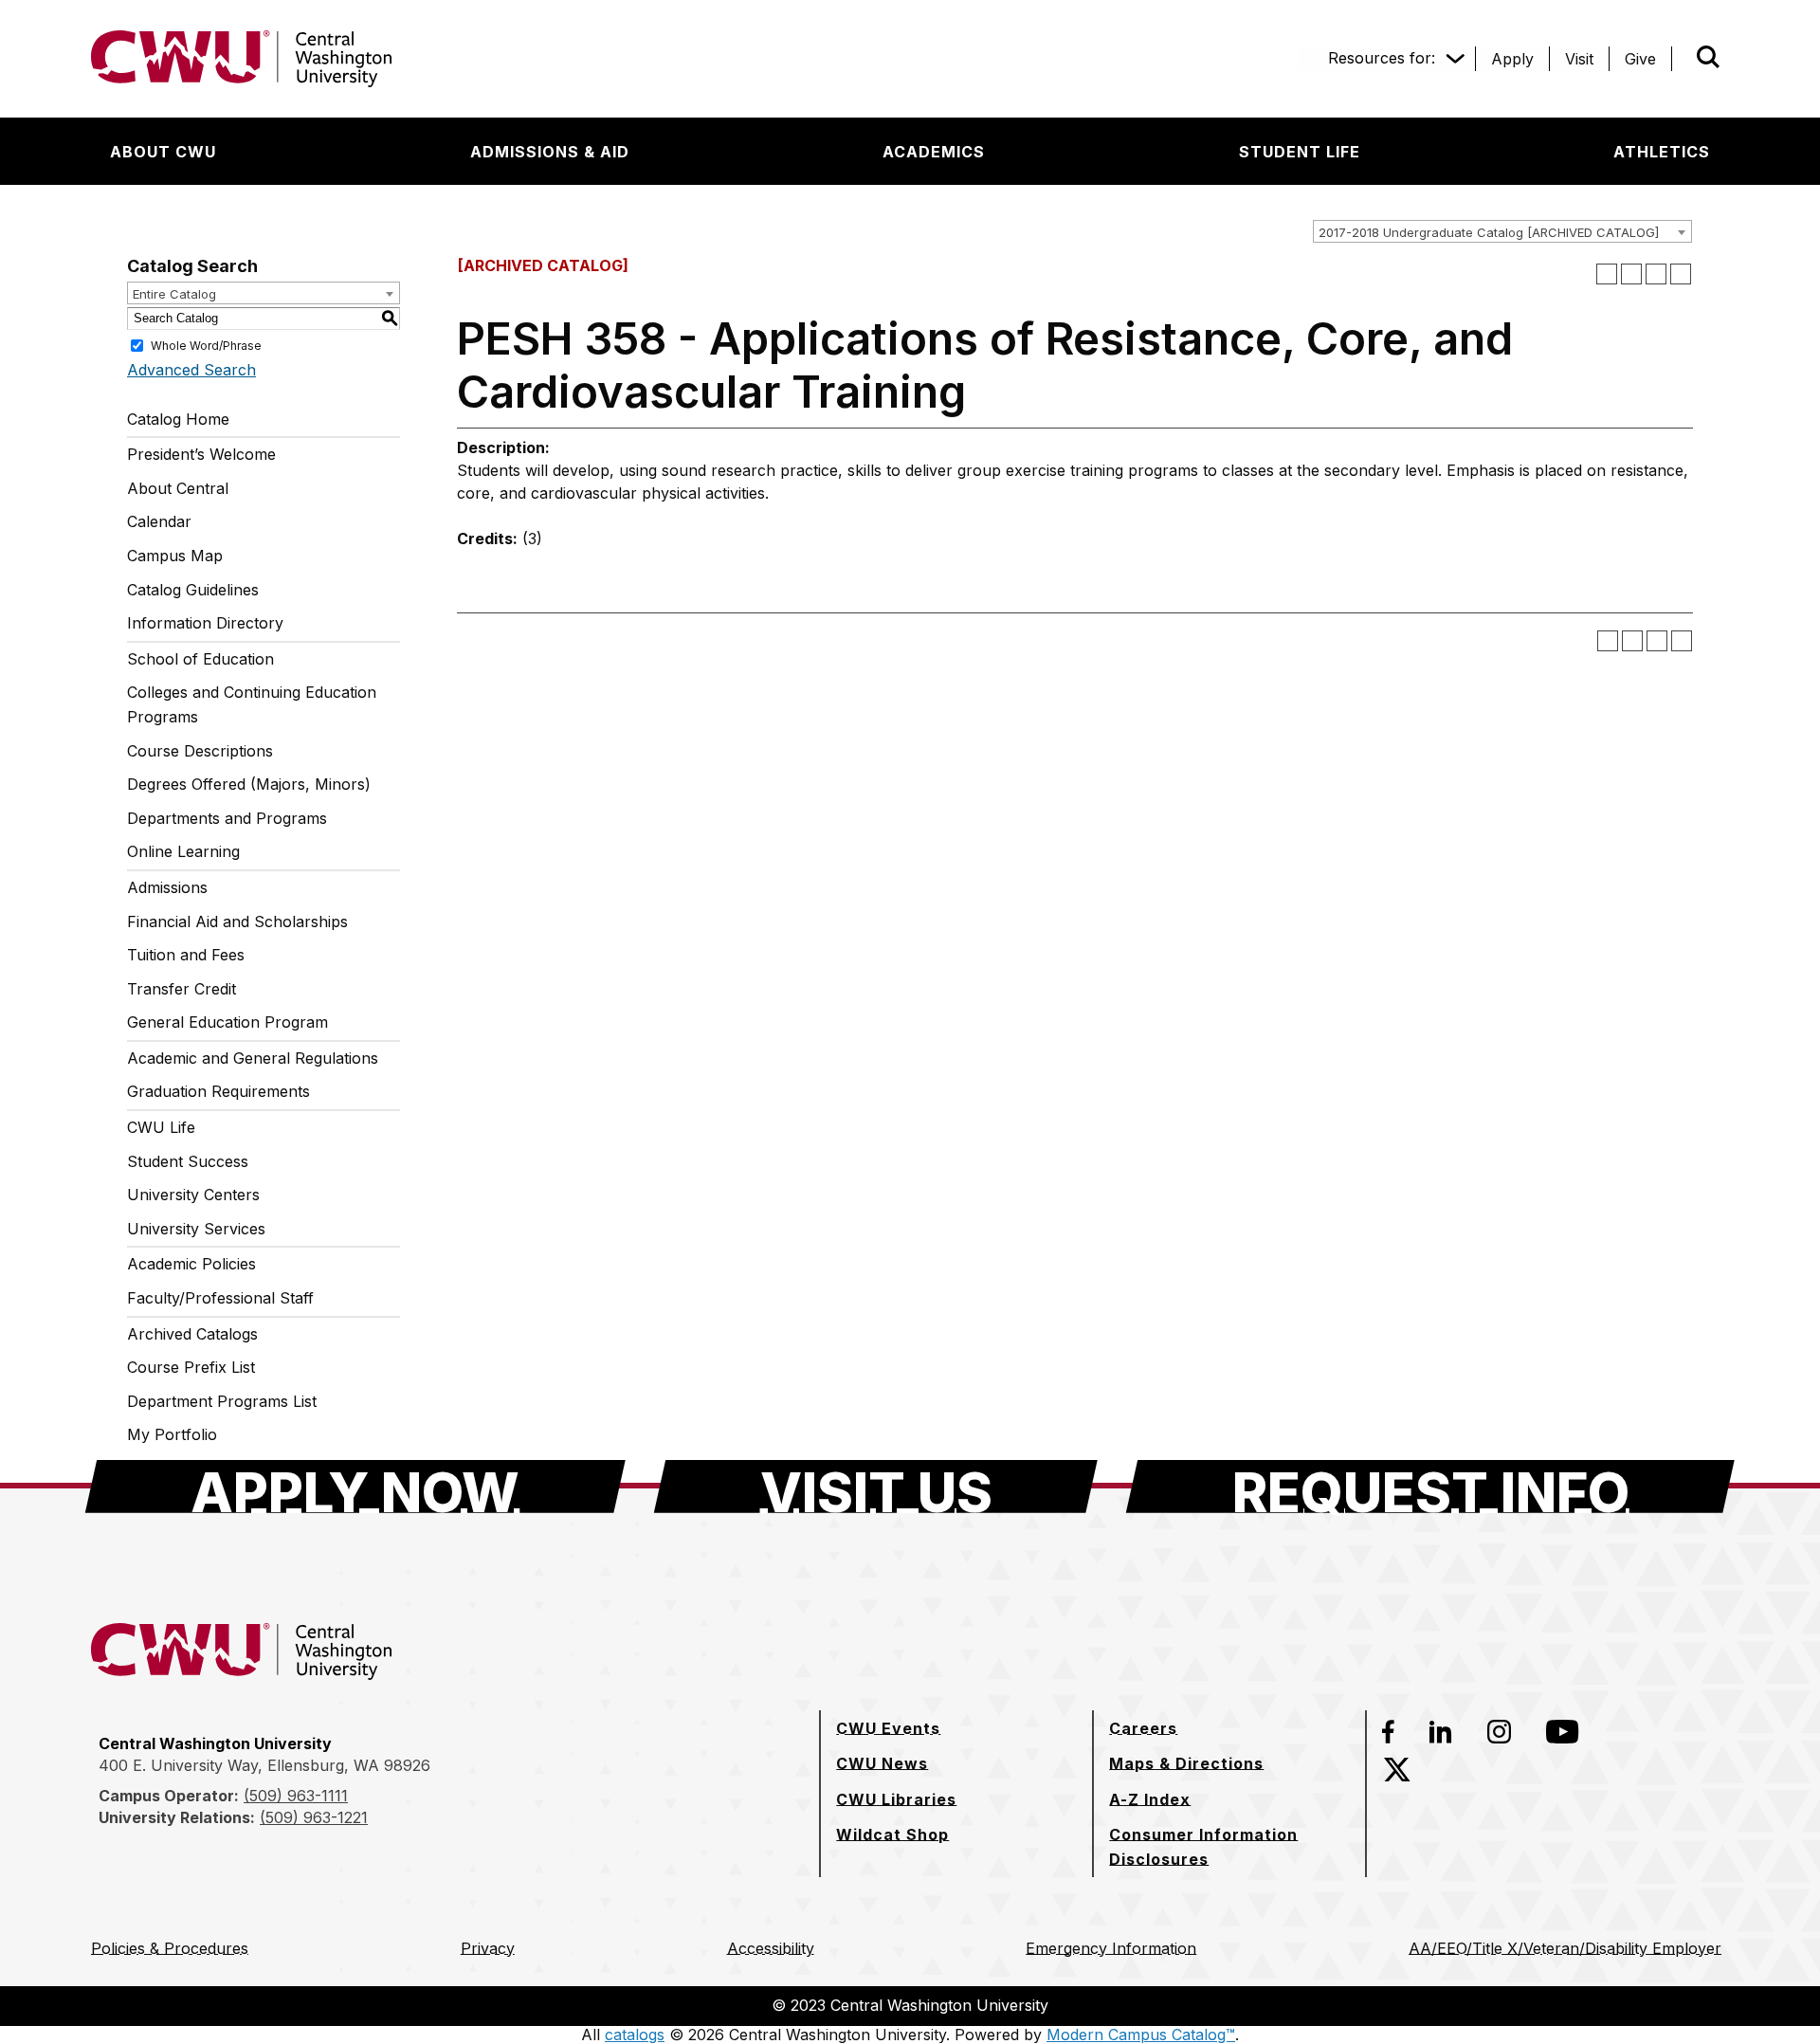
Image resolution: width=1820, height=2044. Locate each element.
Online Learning (183, 851)
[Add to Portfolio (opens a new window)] (1607, 274)
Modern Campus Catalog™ (1141, 2035)
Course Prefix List (191, 1367)
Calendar (159, 521)
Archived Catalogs (192, 1334)
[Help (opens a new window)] (1681, 274)
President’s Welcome (201, 454)
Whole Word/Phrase (206, 345)
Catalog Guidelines (193, 590)
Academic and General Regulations (253, 1058)
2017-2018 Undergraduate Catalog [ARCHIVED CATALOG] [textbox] (1489, 232)
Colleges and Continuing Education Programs (252, 704)
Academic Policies (191, 1264)
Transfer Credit (182, 989)
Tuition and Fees (186, 955)
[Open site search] (1708, 57)
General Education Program (227, 1022)
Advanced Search (191, 370)
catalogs (635, 2035)
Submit (1682, 59)
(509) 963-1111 (296, 1796)
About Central (178, 488)
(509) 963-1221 (314, 1817)
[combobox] (1502, 231)
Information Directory (205, 623)
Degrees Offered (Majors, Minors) (249, 784)
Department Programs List (222, 1401)
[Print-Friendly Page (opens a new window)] (1656, 274)
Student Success (188, 1161)
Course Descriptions (200, 751)
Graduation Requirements (218, 1091)
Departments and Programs (227, 818)
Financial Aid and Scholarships (237, 922)
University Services (196, 1229)
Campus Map (175, 556)
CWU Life (161, 1127)
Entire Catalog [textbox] (174, 294)
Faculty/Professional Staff (220, 1298)
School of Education (200, 659)
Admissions (167, 887)
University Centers (193, 1195)
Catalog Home (178, 419)
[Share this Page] (1631, 274)
